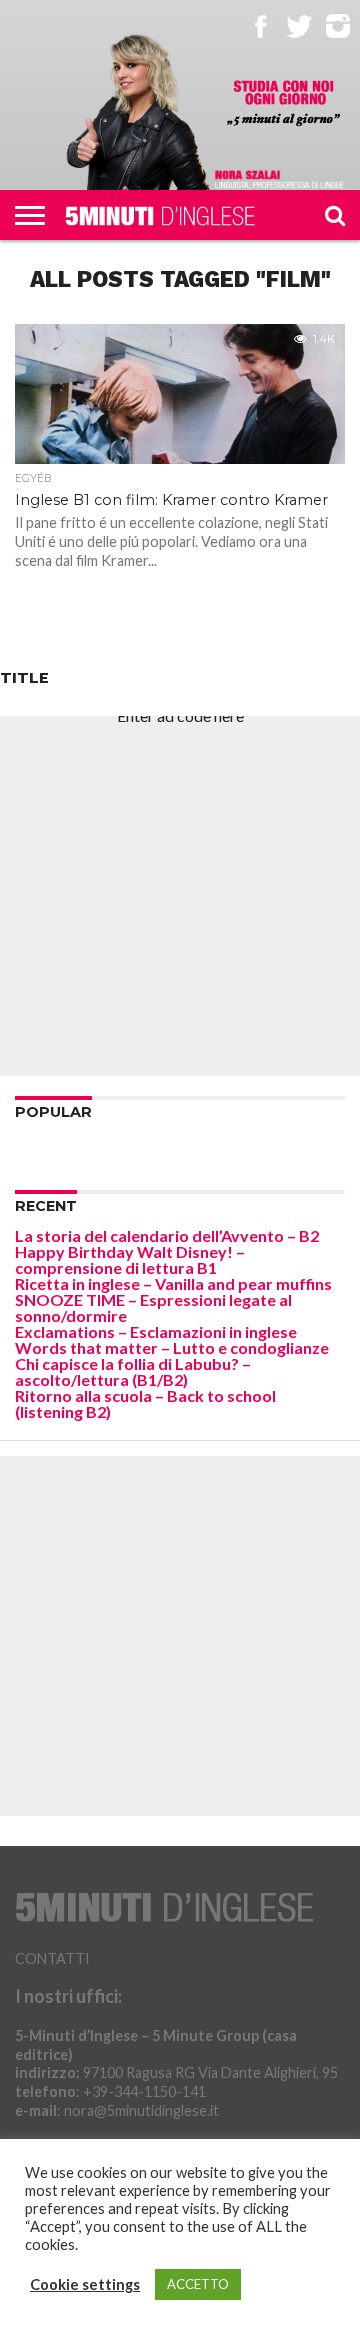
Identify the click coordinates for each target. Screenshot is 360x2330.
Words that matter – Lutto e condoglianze (172, 1347)
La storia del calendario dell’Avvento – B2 (167, 1235)
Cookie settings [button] (85, 2284)
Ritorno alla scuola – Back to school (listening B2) (145, 1403)
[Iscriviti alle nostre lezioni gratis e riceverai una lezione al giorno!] (283, 104)
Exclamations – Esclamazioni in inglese (156, 1331)
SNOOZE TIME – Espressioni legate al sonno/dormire (153, 1307)
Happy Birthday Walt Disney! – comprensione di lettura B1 (130, 1259)
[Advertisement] (180, 896)
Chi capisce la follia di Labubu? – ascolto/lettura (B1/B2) (133, 1371)
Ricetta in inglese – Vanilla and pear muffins (173, 1283)
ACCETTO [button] (198, 2284)
